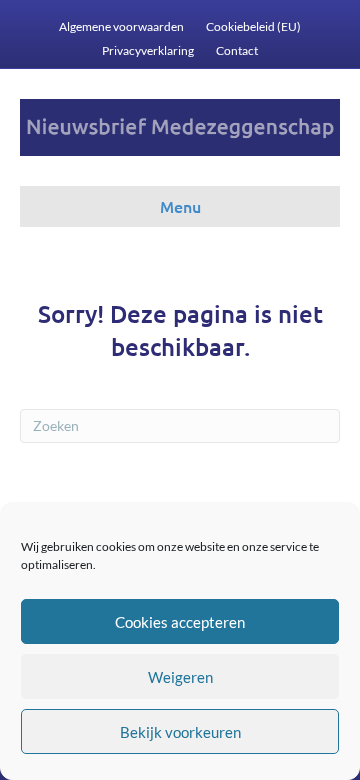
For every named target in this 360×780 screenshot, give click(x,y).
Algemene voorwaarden (121, 26)
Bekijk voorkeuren (180, 732)
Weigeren (180, 677)
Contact (237, 50)
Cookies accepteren (180, 622)
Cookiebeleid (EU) (253, 26)
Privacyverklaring (148, 50)
